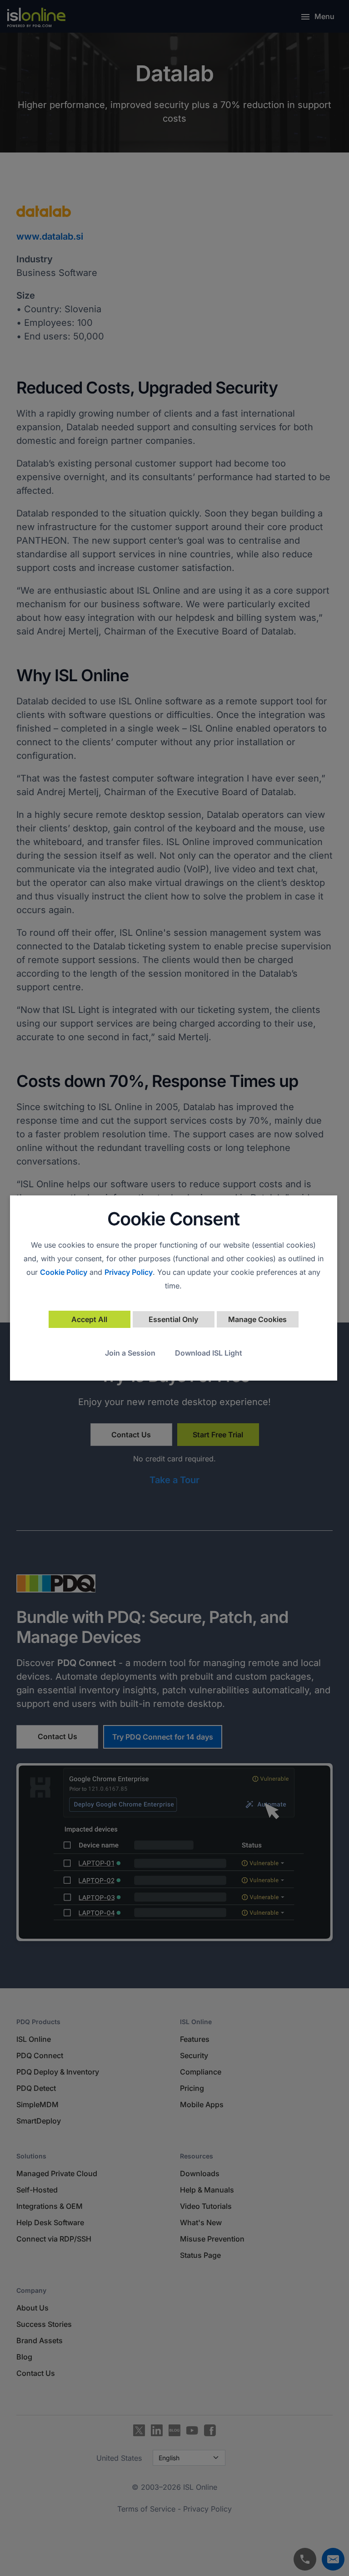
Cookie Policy (64, 1272)
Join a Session (130, 1353)
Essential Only (173, 1319)
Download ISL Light (209, 1353)
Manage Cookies (257, 1319)
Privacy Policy (129, 1272)
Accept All (89, 1319)
